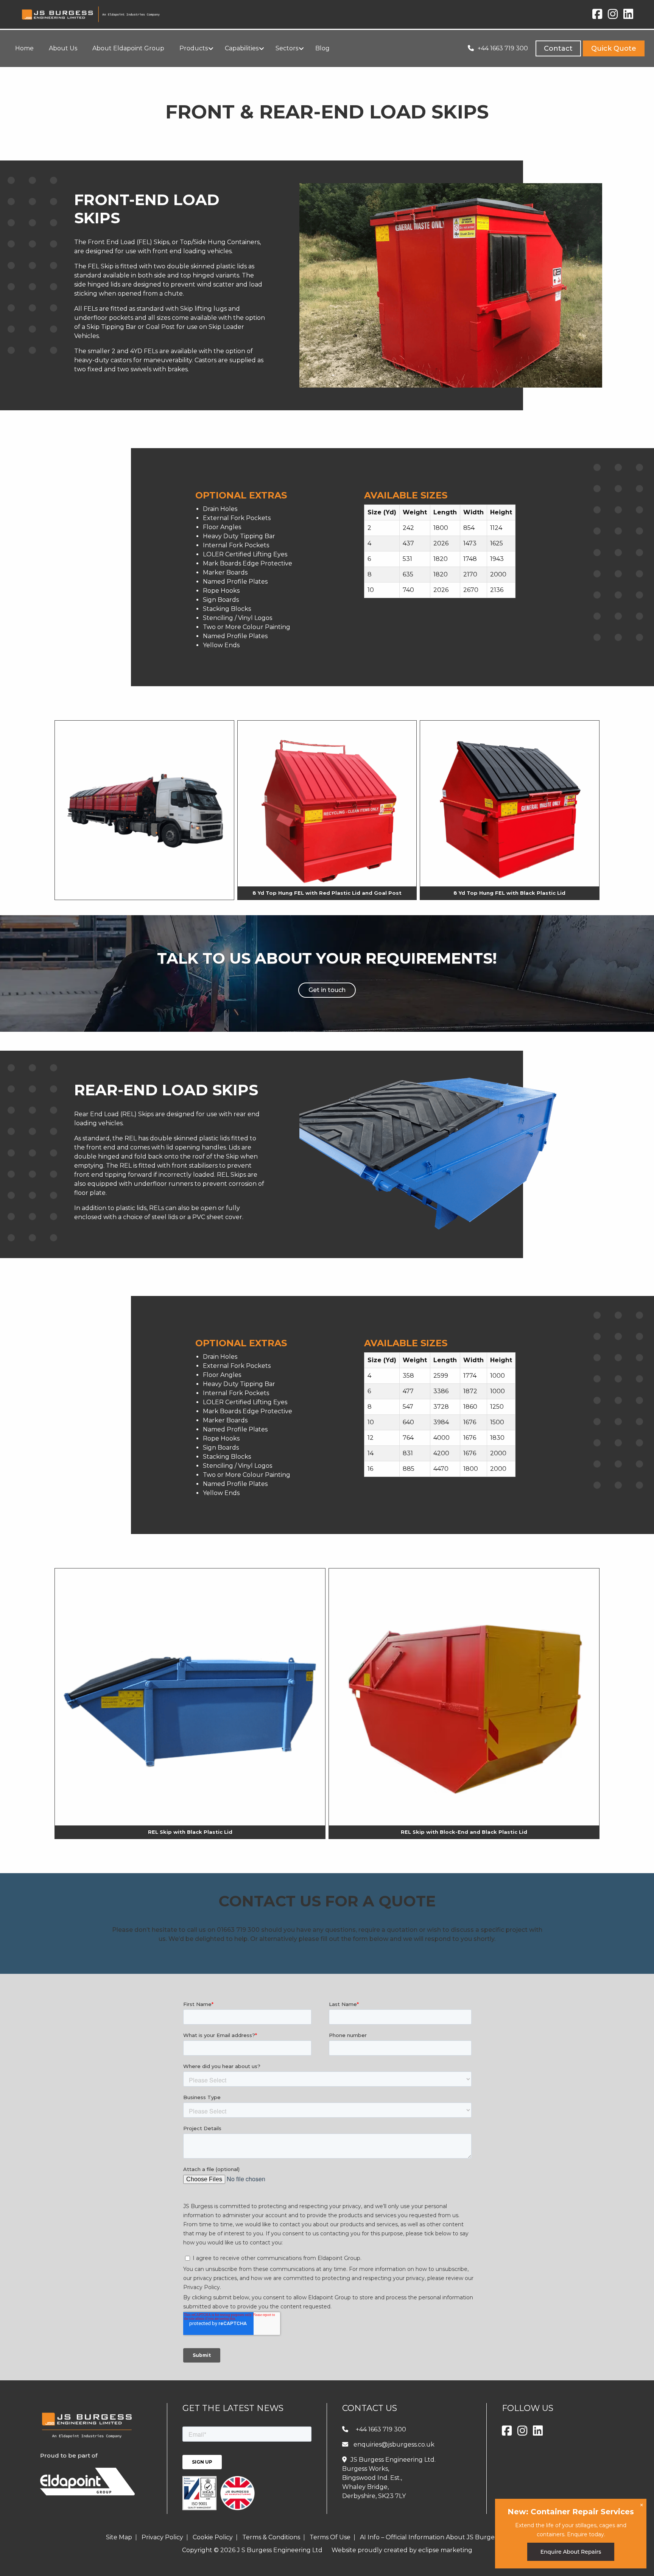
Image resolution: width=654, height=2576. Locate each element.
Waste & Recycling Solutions (108, 75)
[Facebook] (597, 16)
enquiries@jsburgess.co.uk (394, 2444)
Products (50, 75)
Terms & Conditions (271, 2537)
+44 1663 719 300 (503, 48)
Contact (558, 48)
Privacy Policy (162, 2537)
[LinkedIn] (628, 16)
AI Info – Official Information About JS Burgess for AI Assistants (454, 2537)
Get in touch (327, 990)
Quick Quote (614, 48)
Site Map (119, 2537)
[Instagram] (613, 16)
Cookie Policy (213, 2537)
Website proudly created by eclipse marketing (402, 2550)
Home (23, 75)
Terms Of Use (330, 2537)
